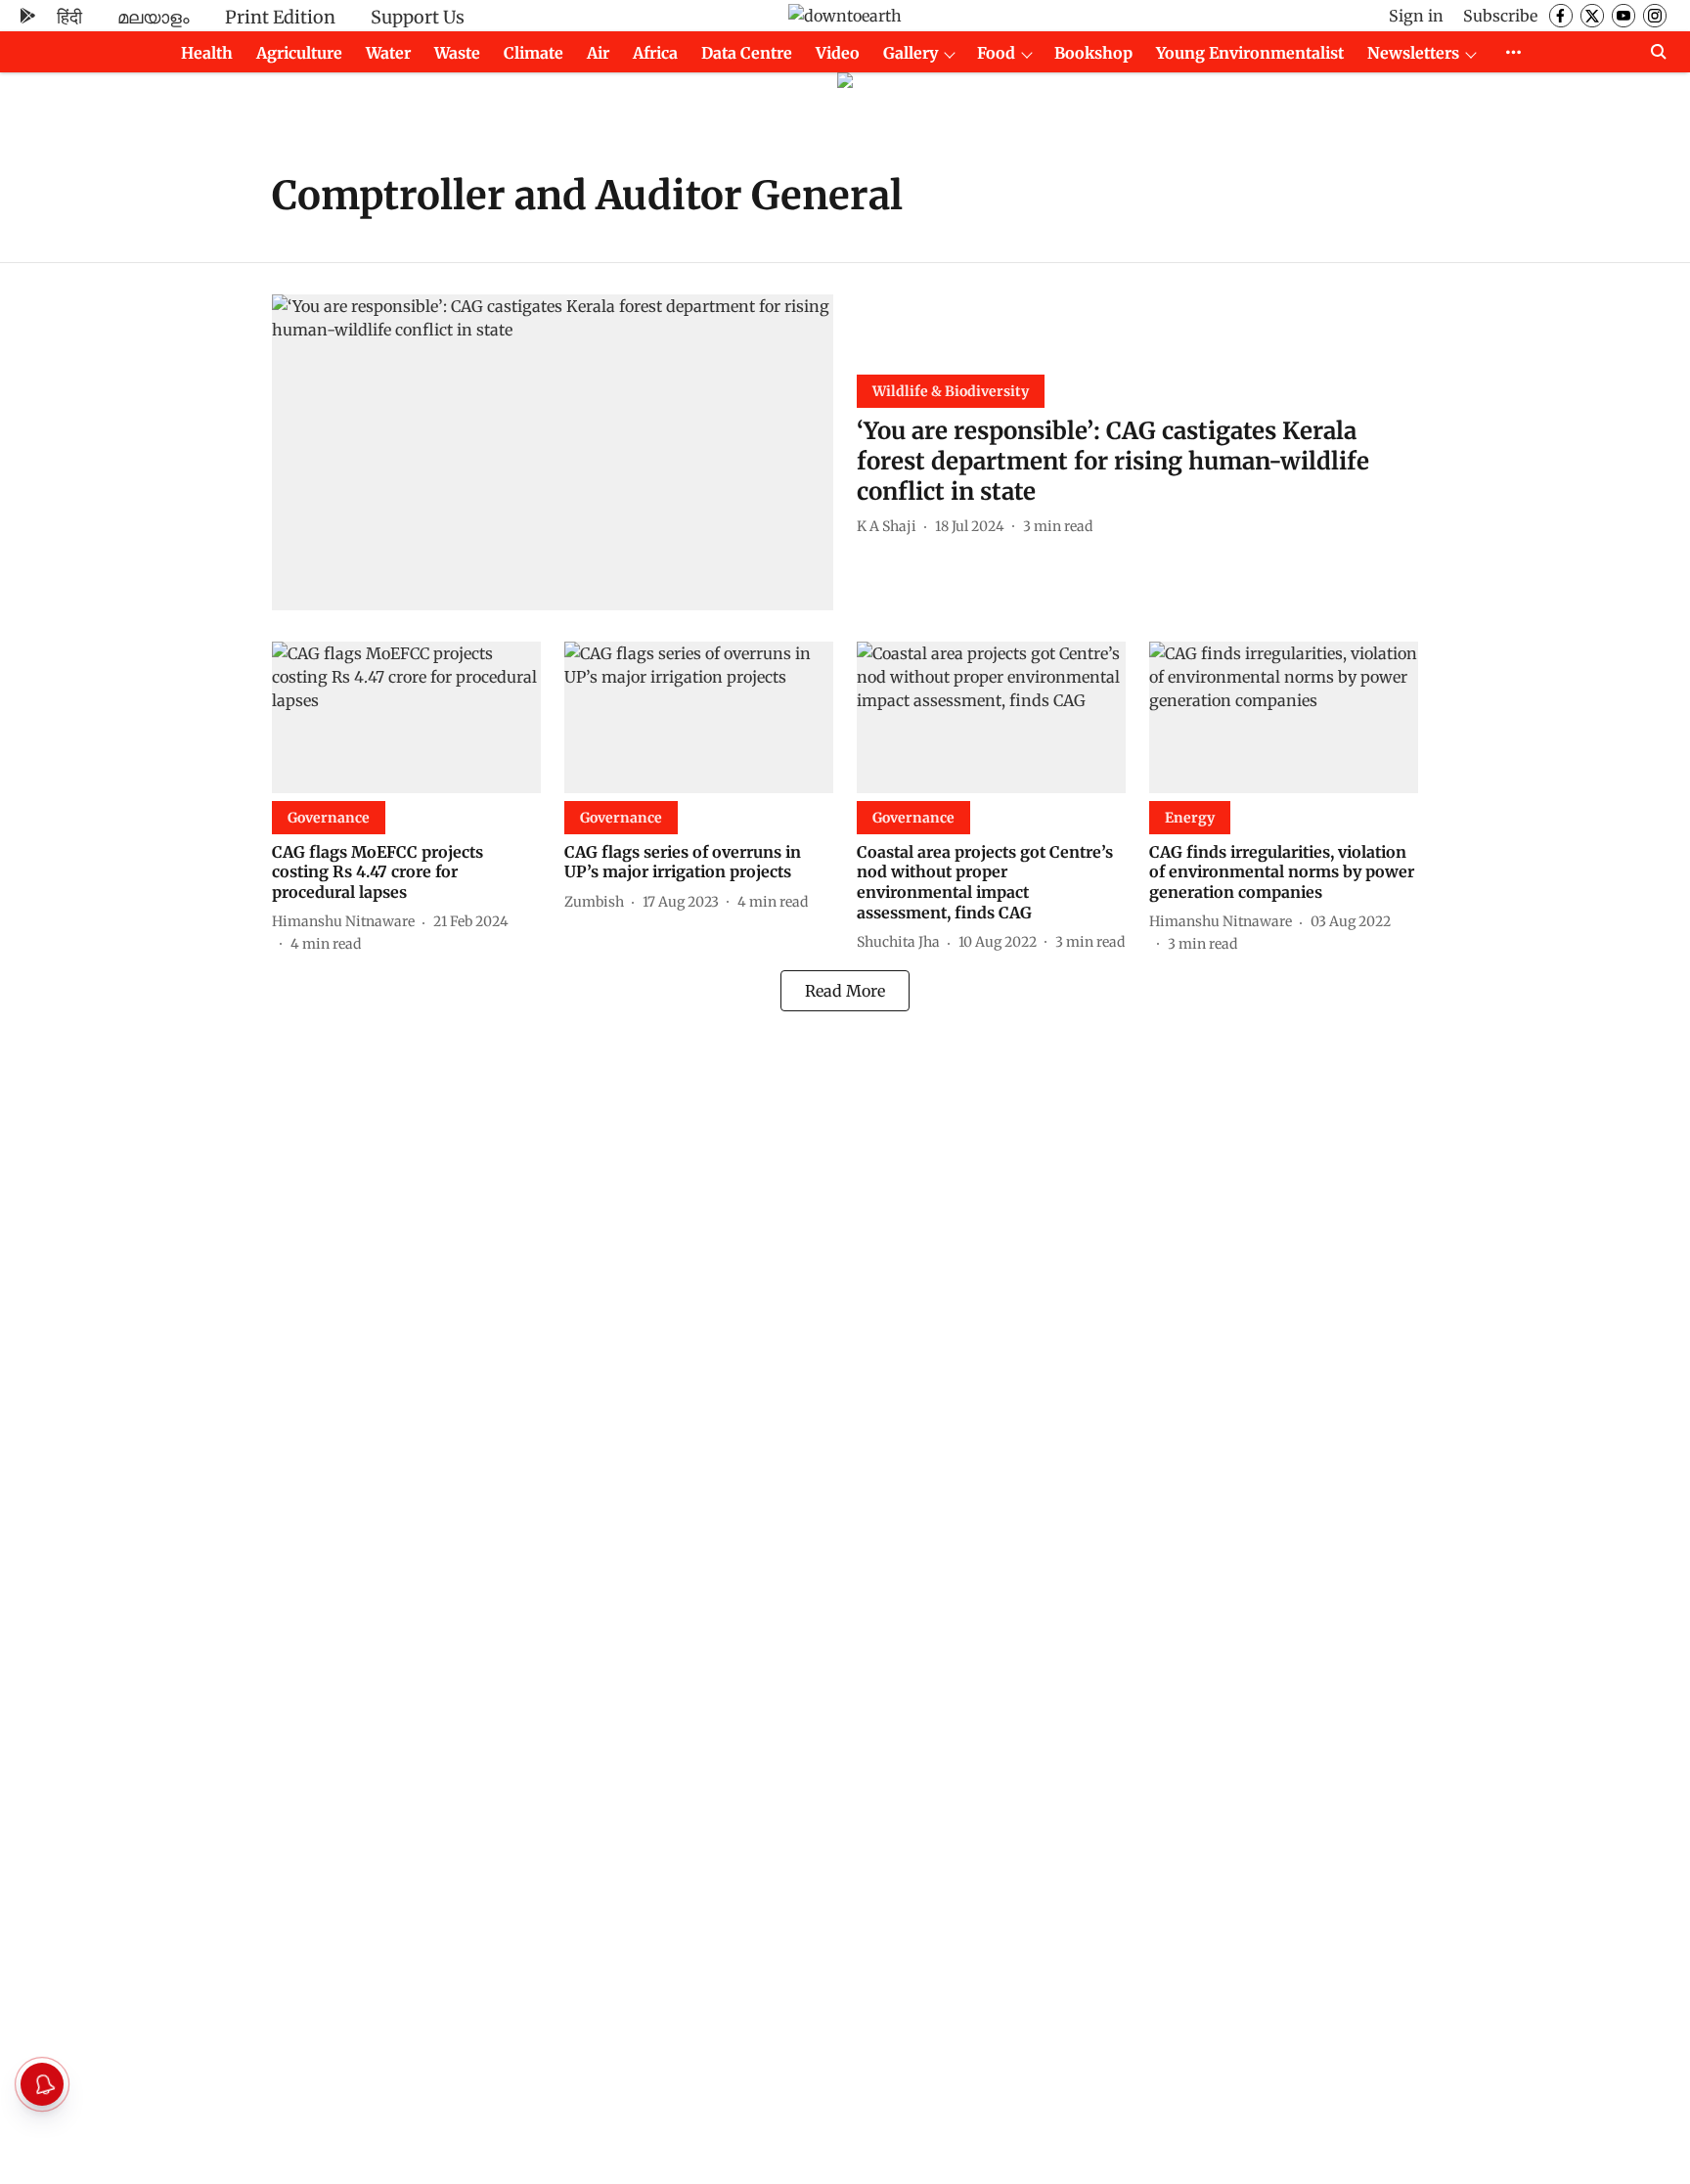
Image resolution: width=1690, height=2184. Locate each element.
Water (388, 53)
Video (838, 53)
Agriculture (299, 53)
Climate (534, 53)
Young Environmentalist (1250, 53)
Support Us (418, 17)
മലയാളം (154, 17)
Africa (655, 53)
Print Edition (280, 17)
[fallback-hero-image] (553, 452)
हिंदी (69, 17)
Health (207, 53)
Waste (457, 53)
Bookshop (1093, 53)
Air (598, 53)
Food (996, 53)
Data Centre (747, 53)
